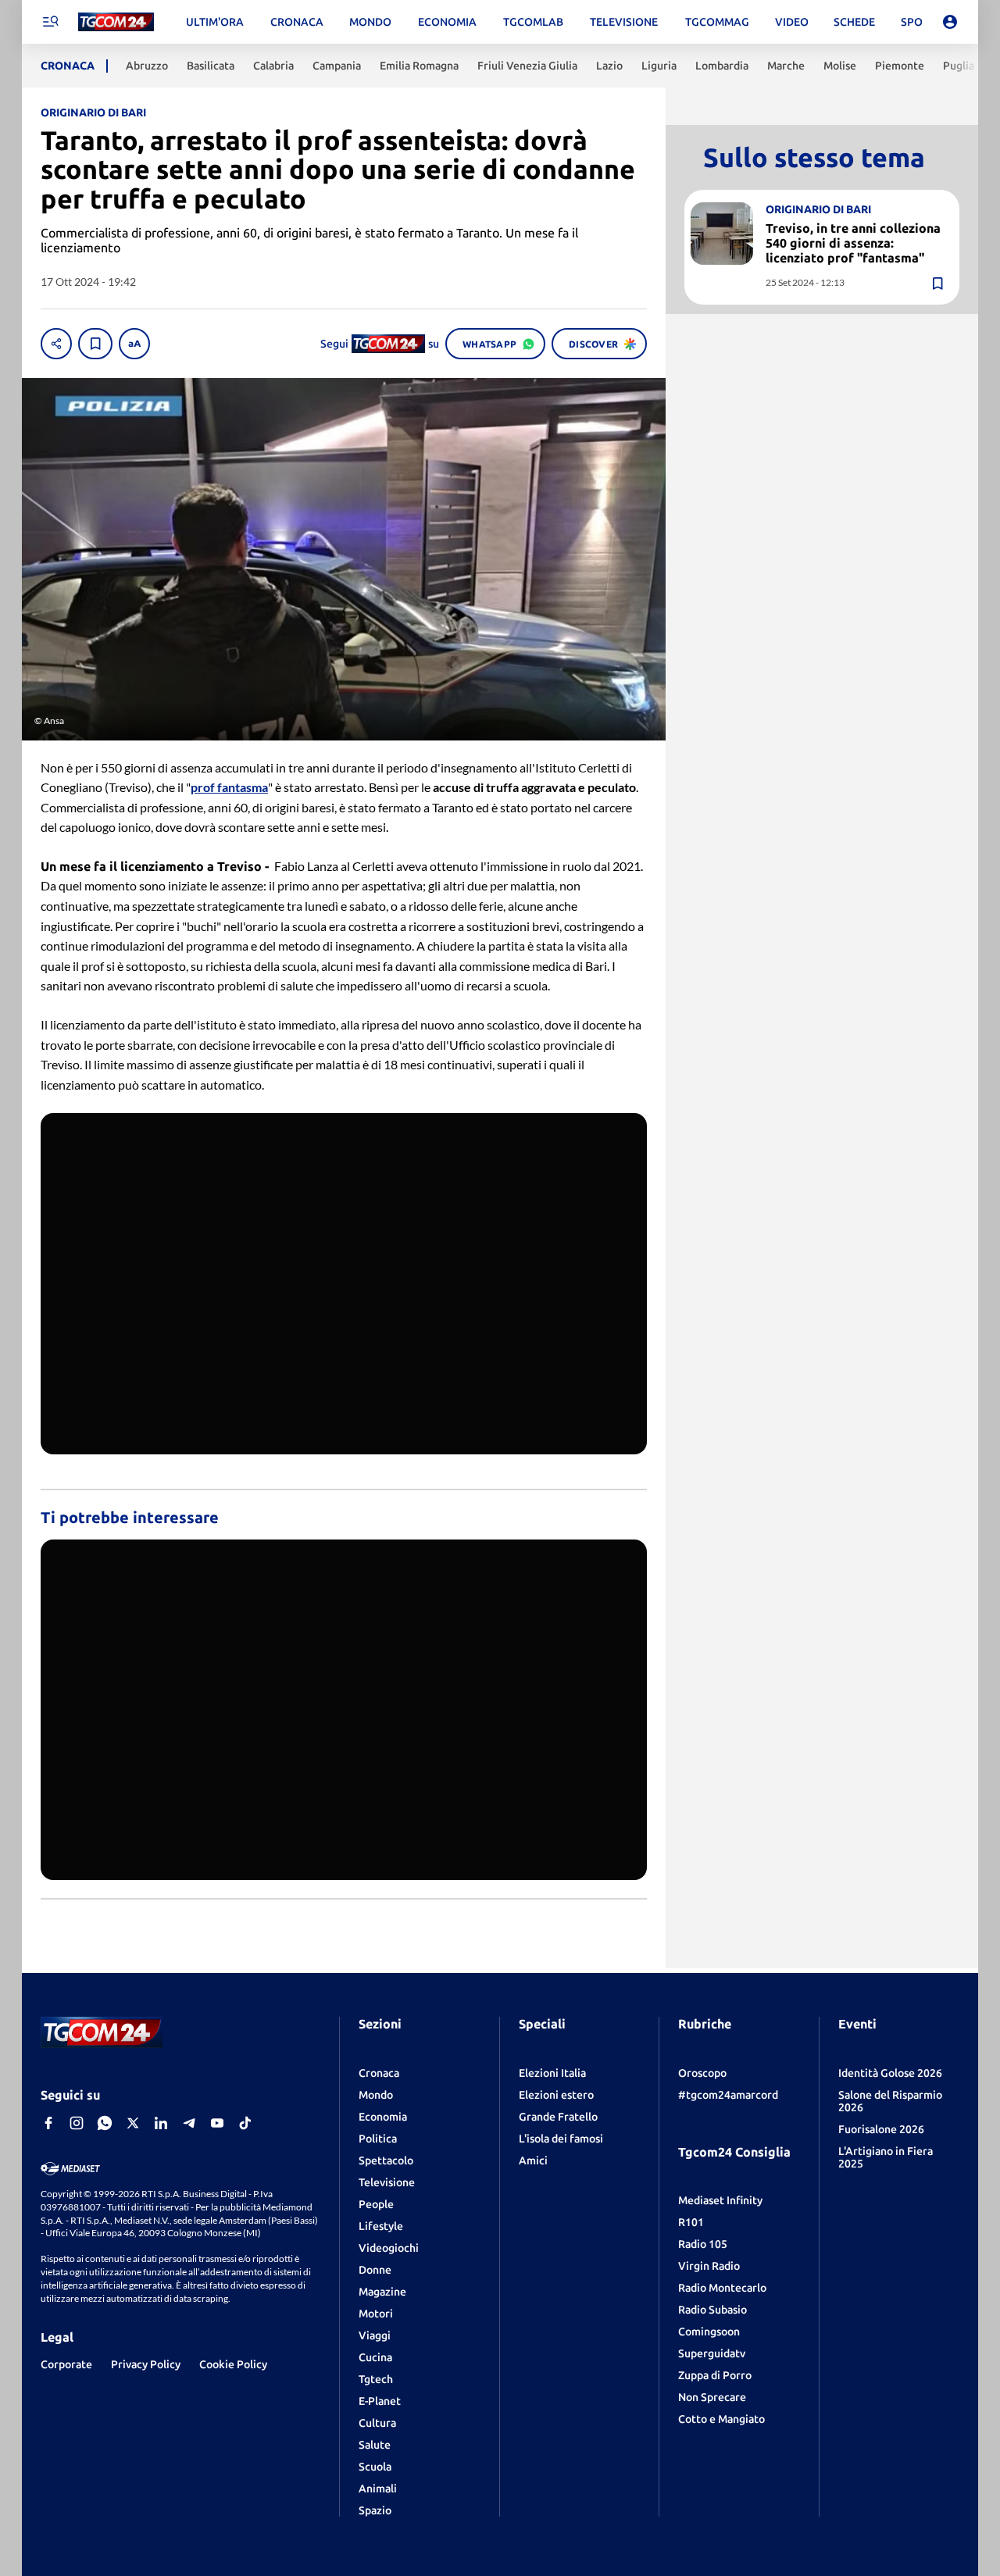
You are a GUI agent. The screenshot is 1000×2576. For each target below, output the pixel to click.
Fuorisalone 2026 (881, 2129)
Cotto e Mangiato (721, 2419)
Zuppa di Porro (715, 2375)
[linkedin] (161, 2123)
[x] (133, 2123)
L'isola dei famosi (561, 2139)
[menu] (50, 22)
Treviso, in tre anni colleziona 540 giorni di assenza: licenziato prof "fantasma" (853, 243)
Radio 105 (703, 2244)
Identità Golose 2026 (890, 2073)
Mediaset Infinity (720, 2200)
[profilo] (950, 22)
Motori (376, 2314)
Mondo (376, 2095)
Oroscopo (702, 2073)
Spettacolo (386, 2160)
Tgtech (376, 2379)
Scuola (375, 2467)
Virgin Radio (709, 2266)
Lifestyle (381, 2226)
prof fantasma (229, 787)
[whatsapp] (105, 2123)
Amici (533, 2160)
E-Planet (380, 2401)
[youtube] (217, 2123)
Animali (378, 2489)
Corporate (66, 2364)
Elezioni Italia (552, 2073)
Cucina (375, 2357)
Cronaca (379, 2073)
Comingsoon (709, 2332)
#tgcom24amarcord (728, 2095)
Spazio (375, 2510)
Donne (375, 2270)
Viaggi (375, 2335)
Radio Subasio (712, 2310)
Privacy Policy (146, 2364)
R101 (691, 2222)
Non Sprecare (712, 2397)
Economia (383, 2117)
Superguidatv (712, 2353)
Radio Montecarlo (722, 2288)
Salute (375, 2445)
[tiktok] (245, 2123)
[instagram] (77, 2123)
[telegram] (189, 2123)
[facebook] (48, 2123)
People (376, 2204)
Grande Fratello (558, 2117)
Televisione (387, 2182)
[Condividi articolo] (56, 344)
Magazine (382, 2292)
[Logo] (116, 22)
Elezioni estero (556, 2095)
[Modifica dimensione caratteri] (134, 344)
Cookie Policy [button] (233, 2364)
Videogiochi (389, 2248)
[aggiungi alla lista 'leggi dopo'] (95, 344)
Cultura (377, 2423)
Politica (378, 2139)
